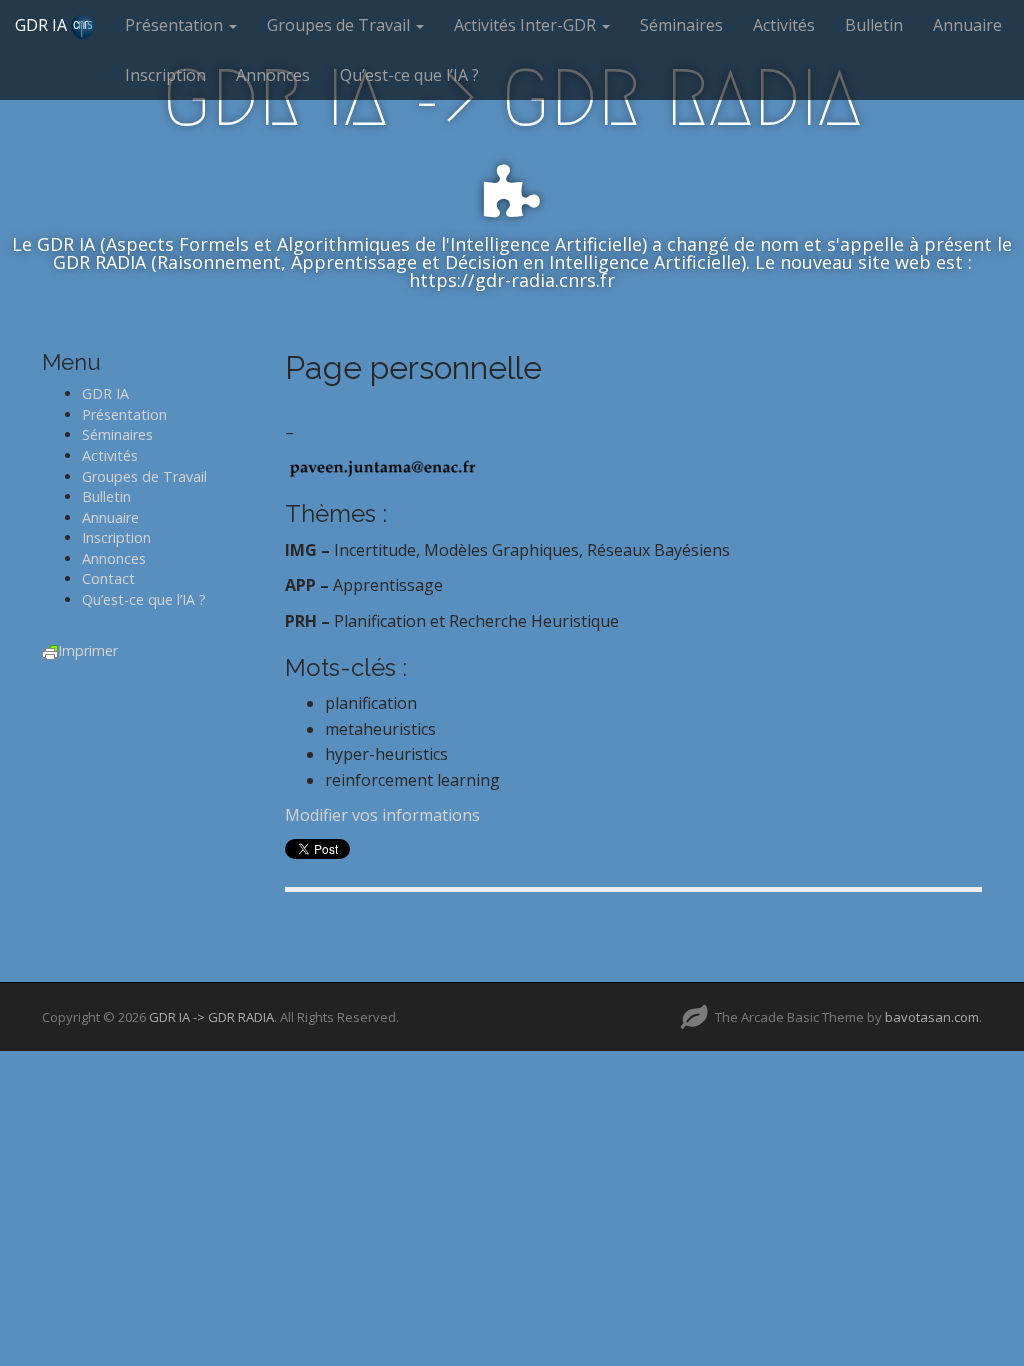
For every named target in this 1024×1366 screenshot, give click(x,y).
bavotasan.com (932, 1017)
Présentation (176, 25)
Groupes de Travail (340, 25)
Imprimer (88, 650)
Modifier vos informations (382, 815)
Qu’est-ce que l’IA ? (409, 75)
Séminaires (681, 25)
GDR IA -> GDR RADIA (211, 1017)
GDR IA (43, 25)
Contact (108, 578)
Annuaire (967, 25)
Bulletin (874, 25)
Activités (784, 25)
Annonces (273, 75)
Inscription (165, 75)
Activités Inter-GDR (527, 25)
